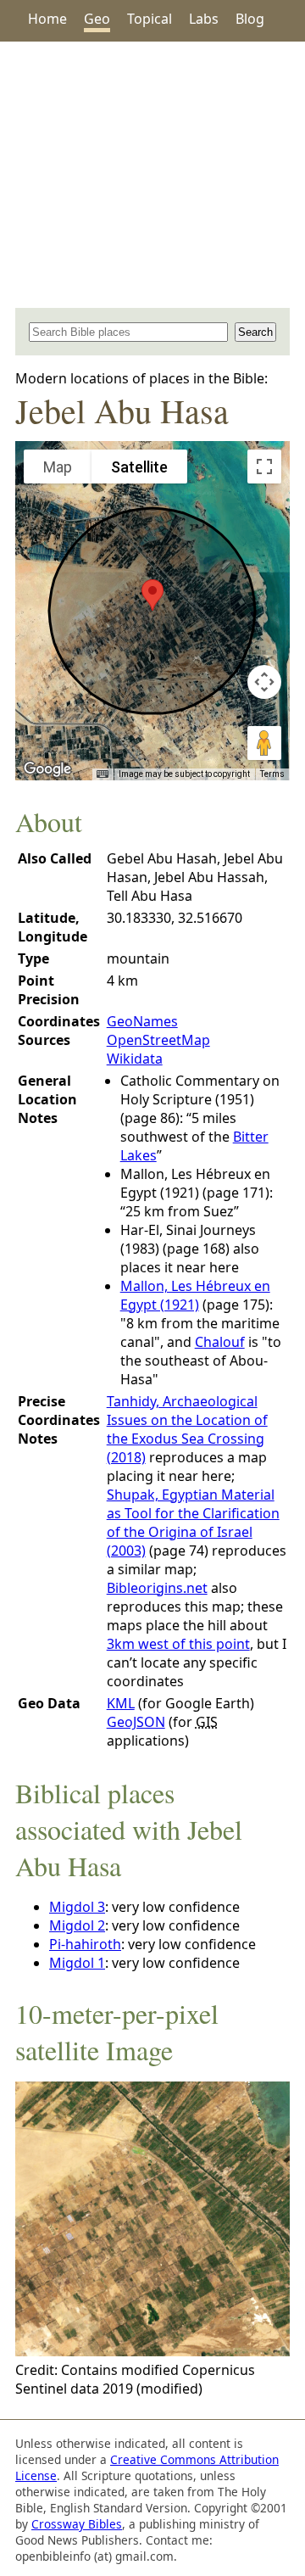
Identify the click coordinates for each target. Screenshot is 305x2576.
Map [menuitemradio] (58, 467)
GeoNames (142, 1021)
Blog (250, 19)
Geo (97, 19)
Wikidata (135, 1059)
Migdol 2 (77, 1925)
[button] (152, 595)
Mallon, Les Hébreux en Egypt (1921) (195, 1295)
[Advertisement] (152, 175)
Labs (204, 19)
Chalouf (220, 1342)
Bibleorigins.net (157, 1588)
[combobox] (128, 332)
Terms (272, 774)
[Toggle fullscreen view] (264, 467)
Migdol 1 (77, 1963)
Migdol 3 (77, 1907)
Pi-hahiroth (85, 1944)
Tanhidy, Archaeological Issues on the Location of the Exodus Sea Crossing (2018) (187, 1429)
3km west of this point (178, 1644)
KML (121, 1703)
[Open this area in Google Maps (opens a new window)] (47, 769)
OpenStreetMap (158, 1040)
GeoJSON (136, 1722)
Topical (150, 19)
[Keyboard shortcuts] (103, 774)
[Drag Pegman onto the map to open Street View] (264, 743)
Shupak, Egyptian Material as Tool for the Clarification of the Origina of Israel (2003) (193, 1523)
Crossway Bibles (77, 2524)
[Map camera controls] (264, 682)
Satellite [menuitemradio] (139, 467)
